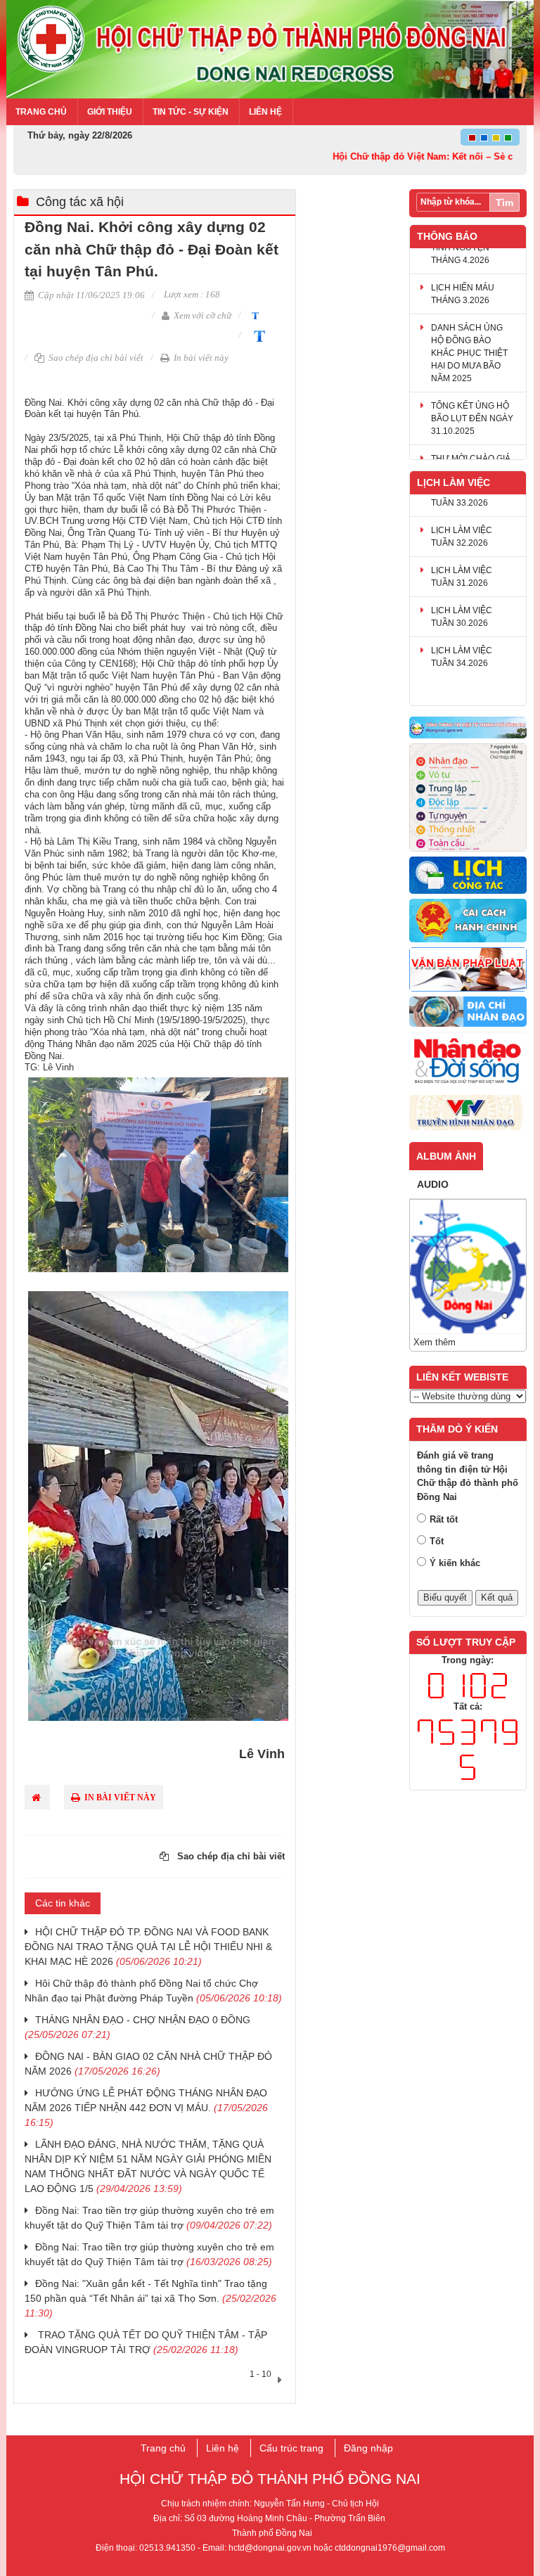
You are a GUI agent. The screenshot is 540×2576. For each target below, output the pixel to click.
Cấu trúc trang (291, 2448)
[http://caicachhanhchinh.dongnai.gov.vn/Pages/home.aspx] (468, 921)
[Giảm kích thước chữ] (253, 315)
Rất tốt (444, 1519)
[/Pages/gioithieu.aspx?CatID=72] (468, 798)
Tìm (504, 203)
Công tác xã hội (80, 202)
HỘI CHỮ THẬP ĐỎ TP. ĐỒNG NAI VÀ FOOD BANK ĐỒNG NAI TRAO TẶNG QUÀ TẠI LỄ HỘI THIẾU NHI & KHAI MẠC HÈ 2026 (148, 1947)
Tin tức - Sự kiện (191, 112)
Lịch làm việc (454, 482)
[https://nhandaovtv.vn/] (468, 1113)
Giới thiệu (110, 112)
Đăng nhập (368, 2448)
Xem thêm (435, 1342)
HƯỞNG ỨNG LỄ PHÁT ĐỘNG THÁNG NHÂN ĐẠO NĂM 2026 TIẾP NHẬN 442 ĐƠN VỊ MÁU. (146, 2108)
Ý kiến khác (455, 1563)
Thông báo (447, 236)
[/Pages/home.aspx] (468, 1012)
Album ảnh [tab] (446, 1156)
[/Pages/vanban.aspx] (468, 970)
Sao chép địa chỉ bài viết (95, 358)
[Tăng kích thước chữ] (257, 335)
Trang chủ (41, 112)
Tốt (437, 1541)
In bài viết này (200, 358)
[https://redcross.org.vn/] (468, 1062)
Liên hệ (265, 112)
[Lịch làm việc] (468, 876)
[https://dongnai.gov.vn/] (468, 728)
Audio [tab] (433, 1184)
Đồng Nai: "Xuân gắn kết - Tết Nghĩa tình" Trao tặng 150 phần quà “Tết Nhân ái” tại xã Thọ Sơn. (150, 2298)
